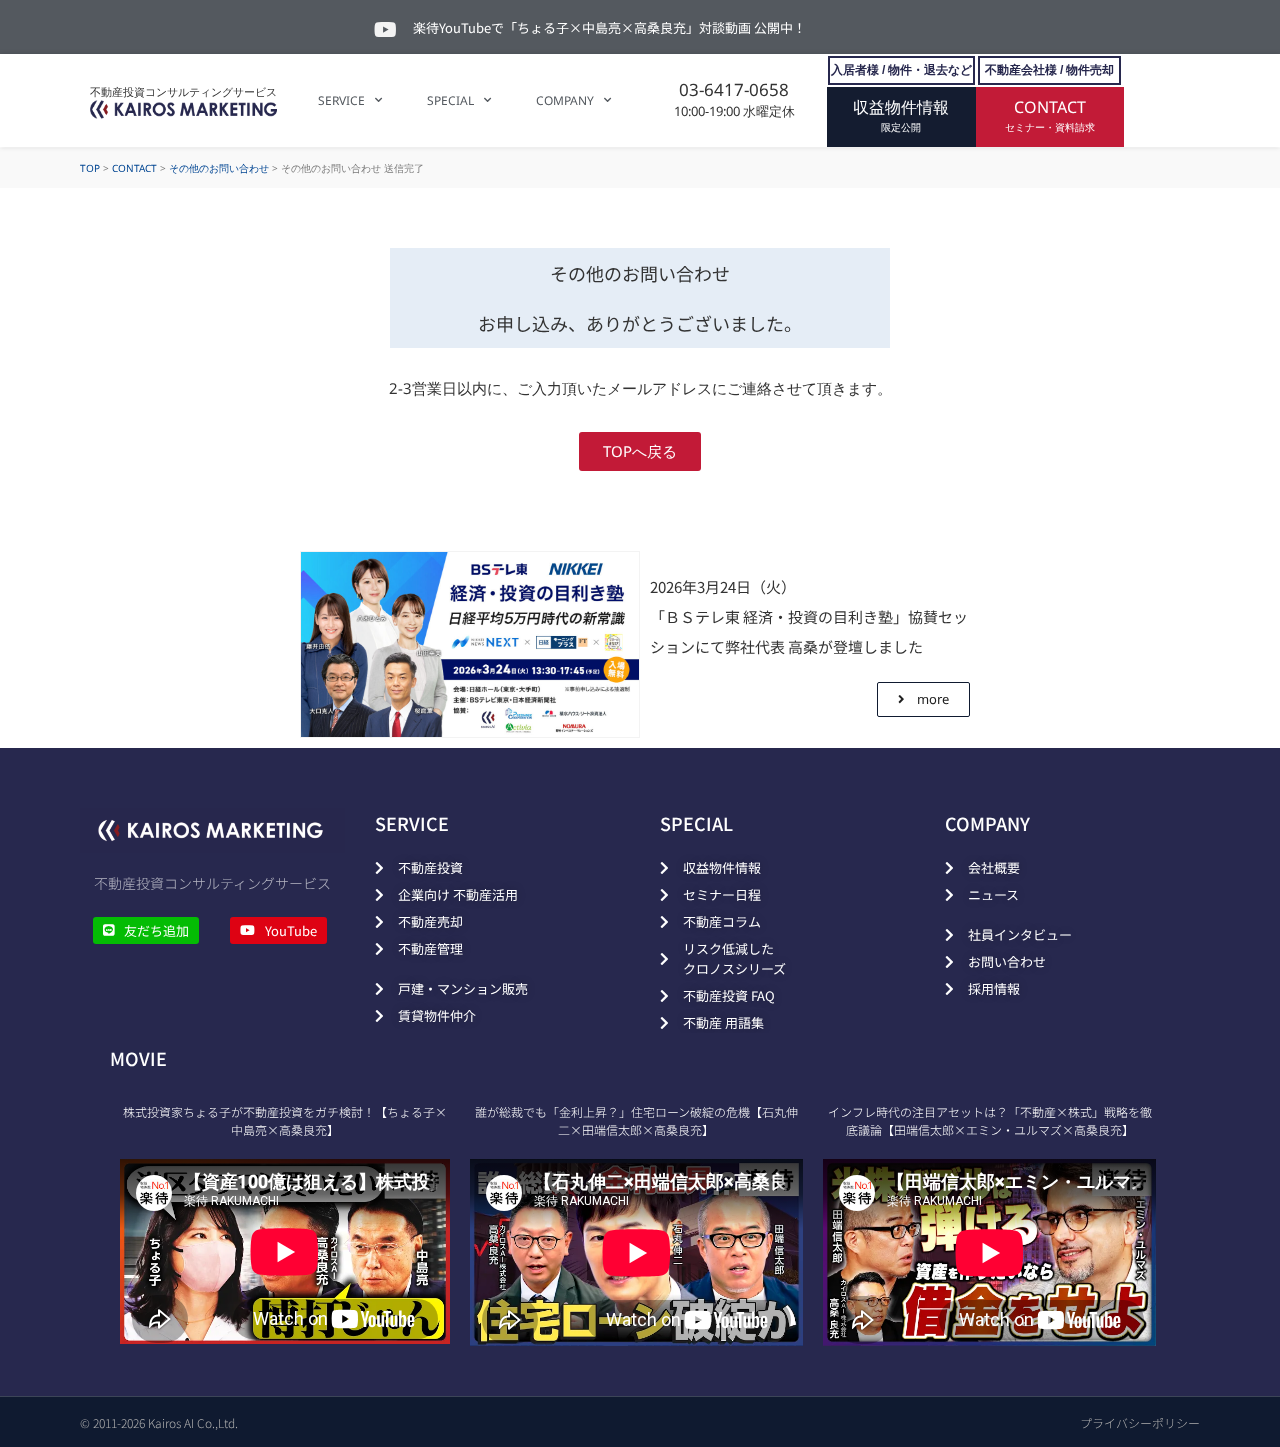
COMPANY (565, 100)
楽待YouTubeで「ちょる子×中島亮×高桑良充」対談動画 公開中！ (609, 27)
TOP (90, 168)
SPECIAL (450, 100)
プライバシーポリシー (1140, 1422)
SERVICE (341, 100)
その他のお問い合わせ (219, 168)
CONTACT (134, 168)
